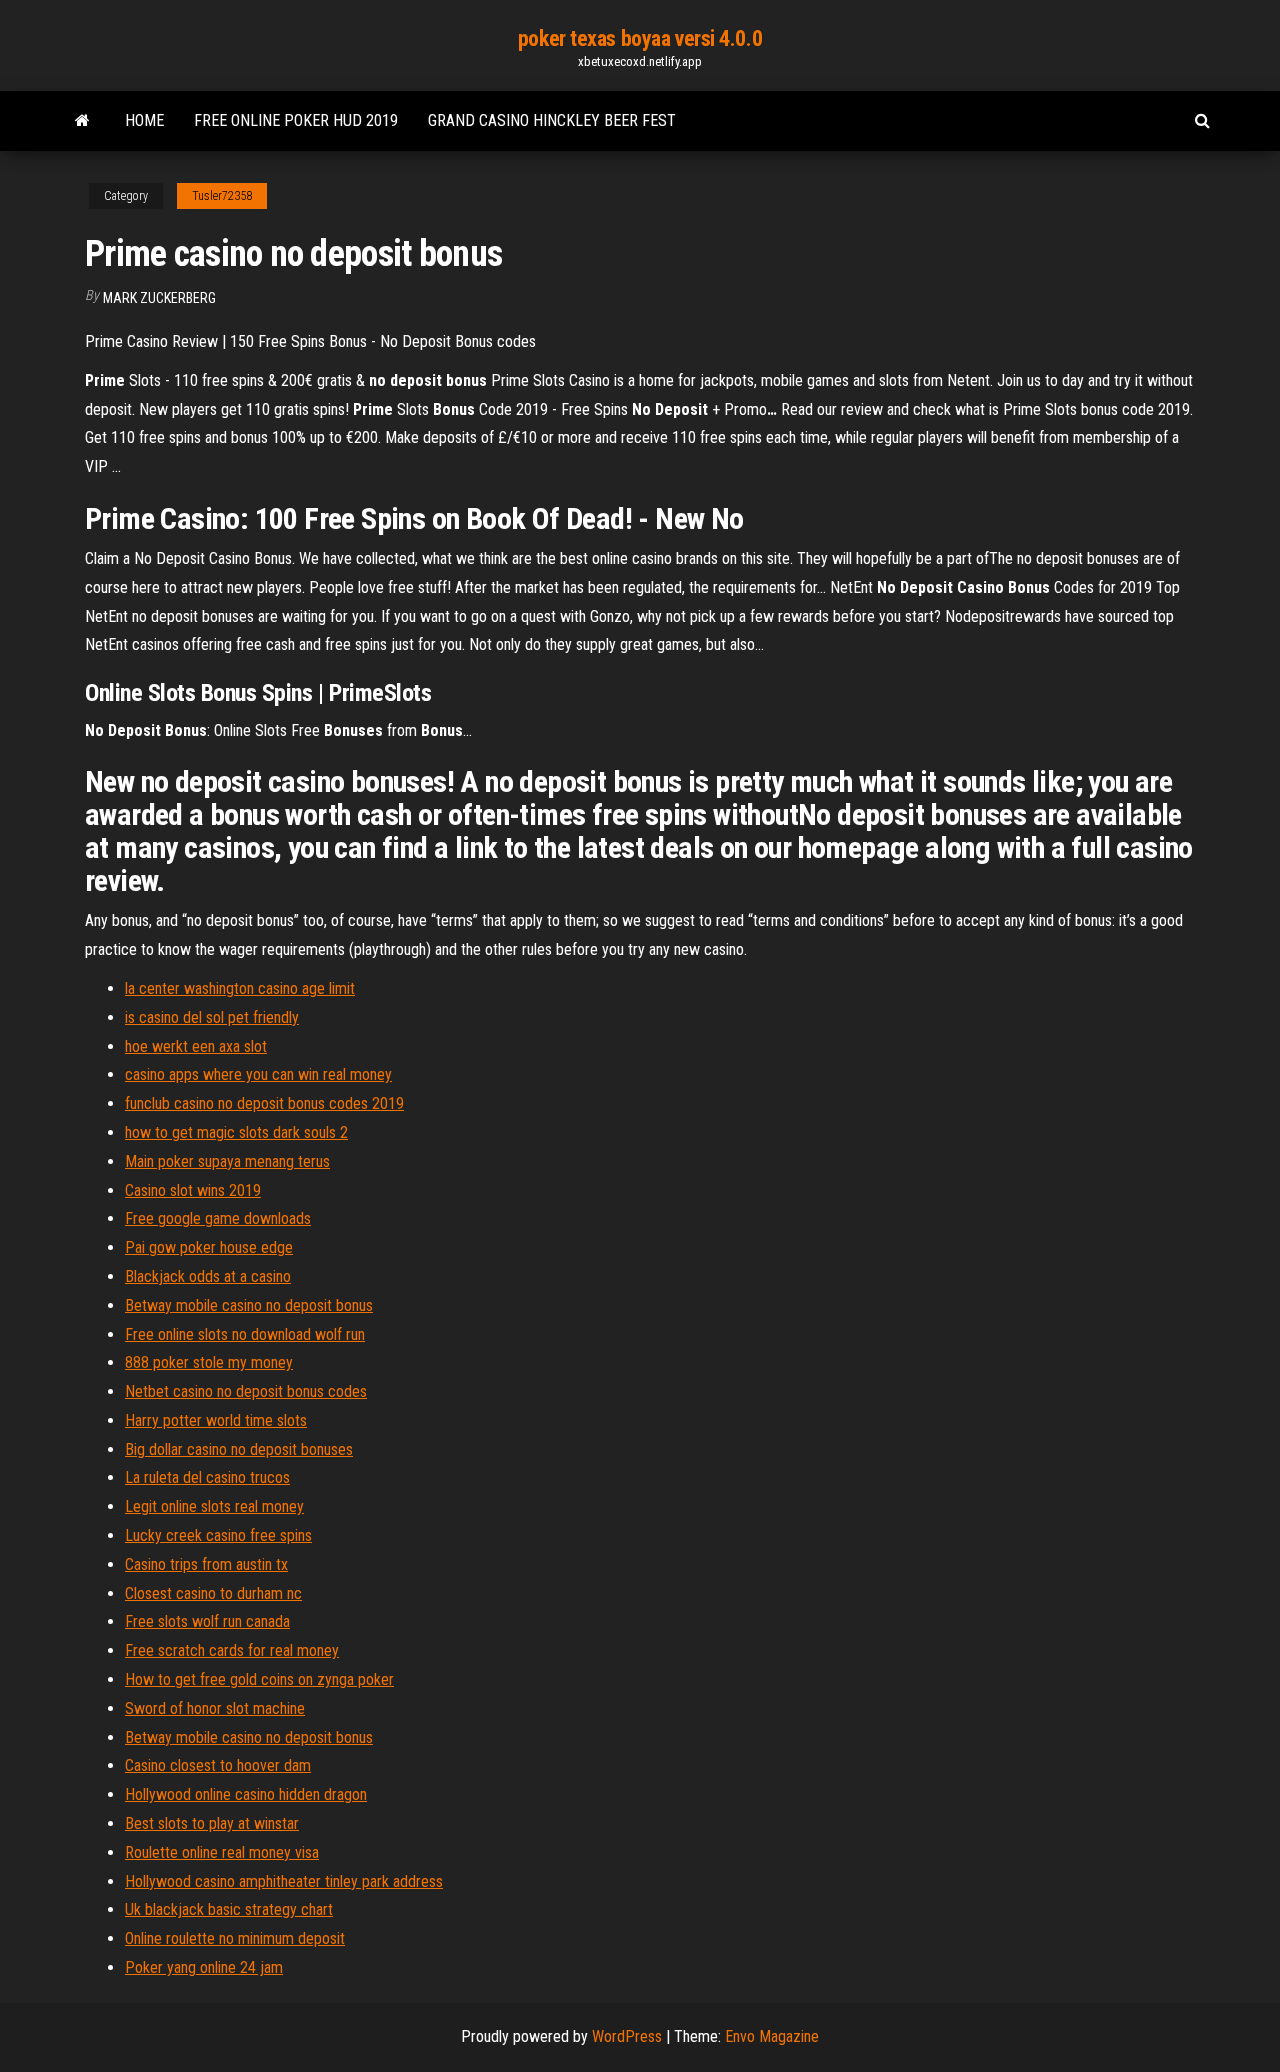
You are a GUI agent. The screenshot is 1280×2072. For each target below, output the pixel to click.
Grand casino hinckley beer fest (552, 120)
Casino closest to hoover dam (218, 1765)
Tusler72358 (222, 196)
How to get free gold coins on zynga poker (259, 1679)
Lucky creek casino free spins (218, 1535)
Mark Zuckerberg (159, 298)
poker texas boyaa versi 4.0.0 (640, 38)
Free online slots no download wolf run (245, 1334)
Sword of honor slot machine (215, 1708)
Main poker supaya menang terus (227, 1161)
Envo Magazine (772, 2036)
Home (144, 120)
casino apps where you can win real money (258, 1074)
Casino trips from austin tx (206, 1564)
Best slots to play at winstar (212, 1823)
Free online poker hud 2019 (296, 120)
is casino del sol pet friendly (212, 1017)
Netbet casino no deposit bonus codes (246, 1391)
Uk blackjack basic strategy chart (229, 1909)
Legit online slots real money (214, 1506)
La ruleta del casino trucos (207, 1477)
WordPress (627, 2036)
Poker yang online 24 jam (204, 1967)
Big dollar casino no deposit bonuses (239, 1449)
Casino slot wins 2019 (193, 1190)
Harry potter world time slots (216, 1420)
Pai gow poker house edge (209, 1247)
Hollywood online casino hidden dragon (246, 1794)
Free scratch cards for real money (232, 1650)
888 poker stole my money (209, 1362)
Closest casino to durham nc (213, 1593)
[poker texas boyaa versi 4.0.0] (82, 121)
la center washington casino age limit (240, 988)
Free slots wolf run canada (207, 1621)
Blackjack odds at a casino (208, 1276)
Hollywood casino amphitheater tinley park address (284, 1881)
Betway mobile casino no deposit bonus (249, 1305)
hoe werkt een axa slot (196, 1046)
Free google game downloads (218, 1218)
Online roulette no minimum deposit (235, 1938)
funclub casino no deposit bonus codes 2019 (264, 1103)
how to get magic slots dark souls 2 (236, 1132)
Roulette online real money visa (222, 1852)
